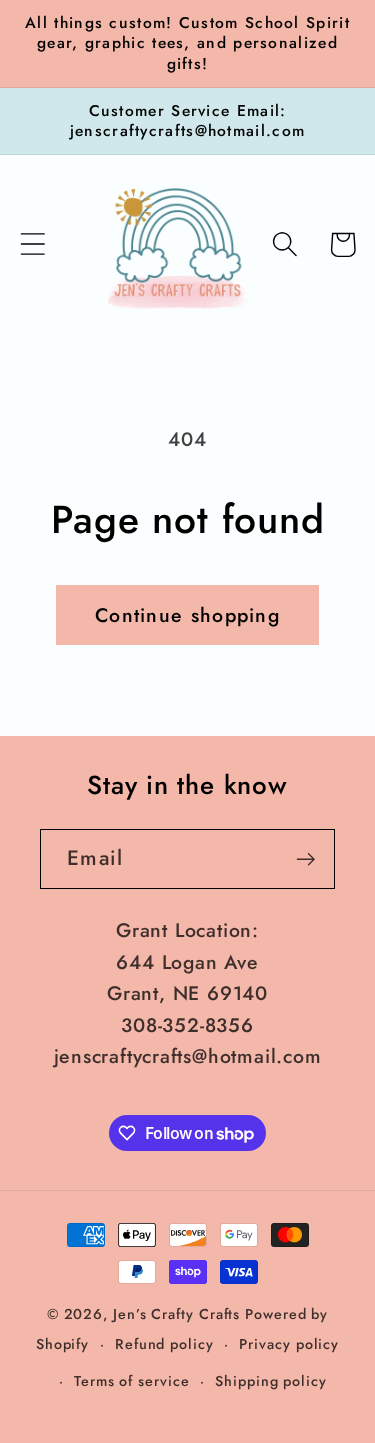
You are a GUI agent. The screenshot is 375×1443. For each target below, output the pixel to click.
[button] (32, 244)
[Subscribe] (305, 859)
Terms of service (132, 1381)
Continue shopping (187, 615)
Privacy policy (289, 1344)
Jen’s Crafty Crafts (176, 1314)
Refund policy (164, 1344)
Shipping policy (271, 1381)
